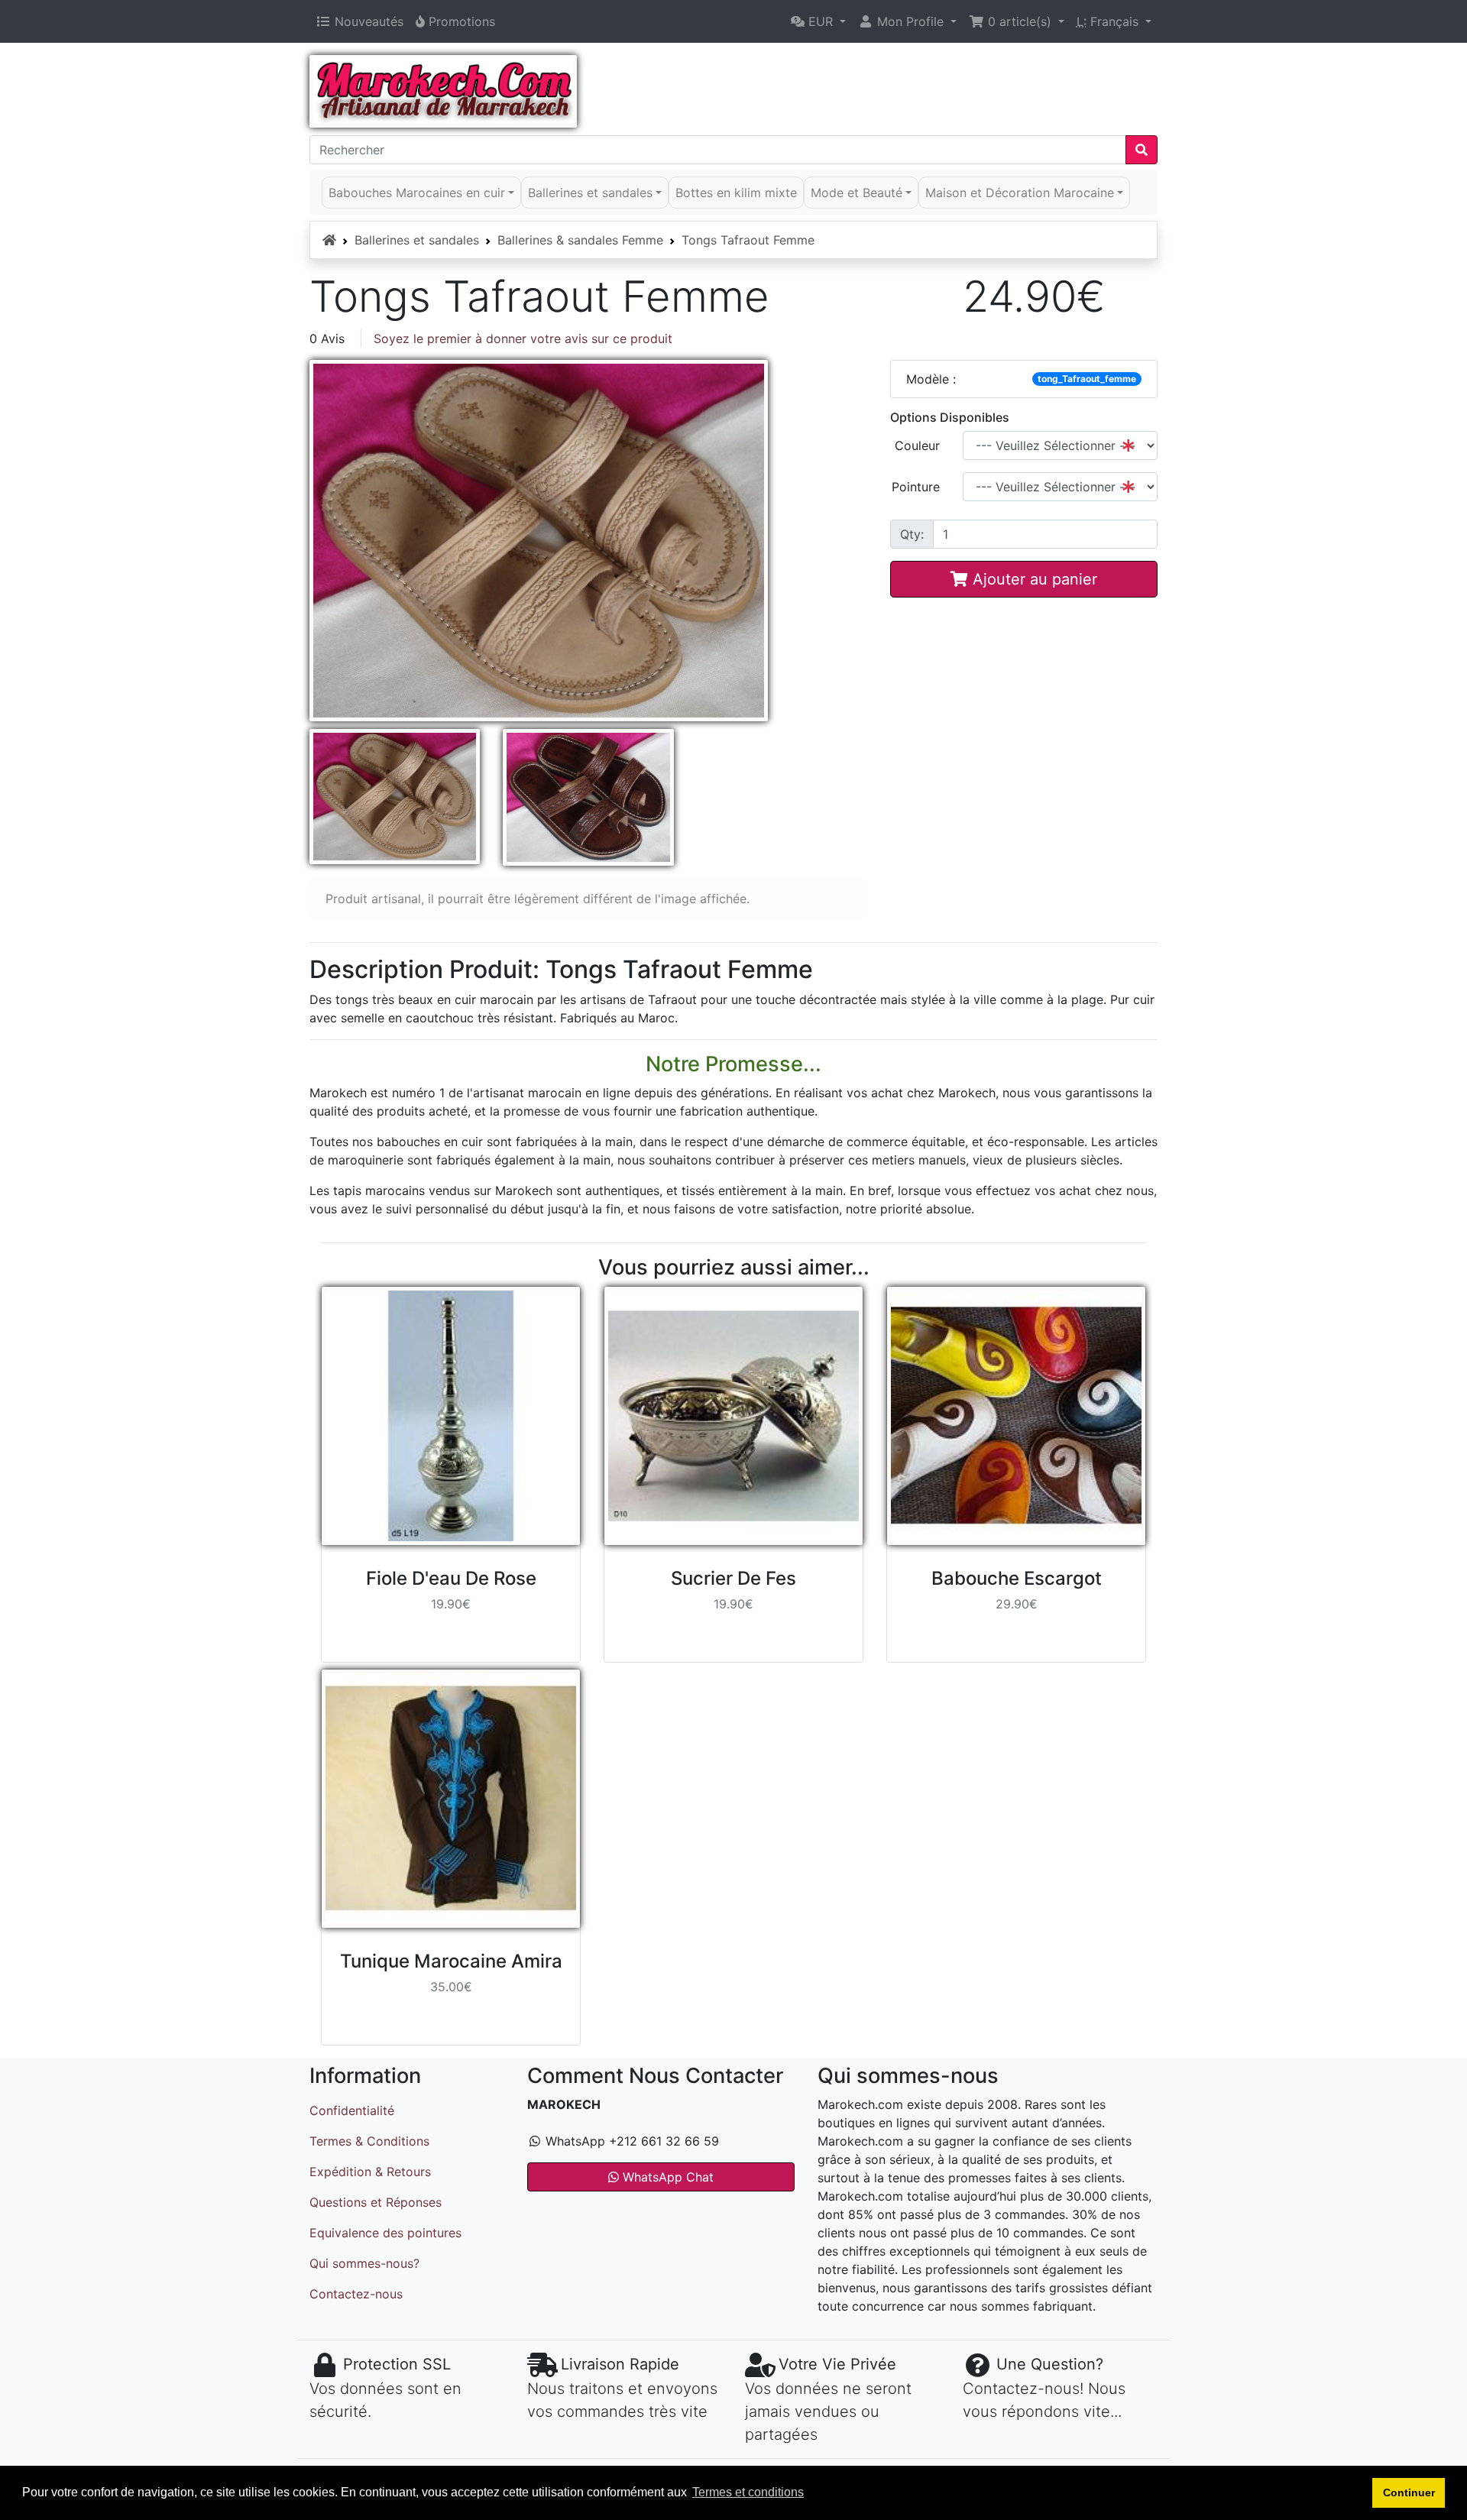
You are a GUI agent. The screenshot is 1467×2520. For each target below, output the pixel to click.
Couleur (917, 445)
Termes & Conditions (369, 2141)
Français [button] (1109, 21)
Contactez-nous (356, 2294)
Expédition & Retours (370, 2172)
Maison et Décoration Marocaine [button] (1020, 193)
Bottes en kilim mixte (736, 193)
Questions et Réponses (376, 2202)
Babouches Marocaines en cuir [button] (417, 193)
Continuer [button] (1409, 2492)
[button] (818, 21)
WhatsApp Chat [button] (666, 2177)
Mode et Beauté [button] (857, 193)
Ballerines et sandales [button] (590, 193)
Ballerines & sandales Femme (580, 240)
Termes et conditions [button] (748, 2492)
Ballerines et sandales (417, 240)
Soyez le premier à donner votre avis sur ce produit (523, 338)
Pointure (916, 487)
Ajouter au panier (1033, 579)
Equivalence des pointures (385, 2233)
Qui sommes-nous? (364, 2263)
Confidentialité (352, 2110)
